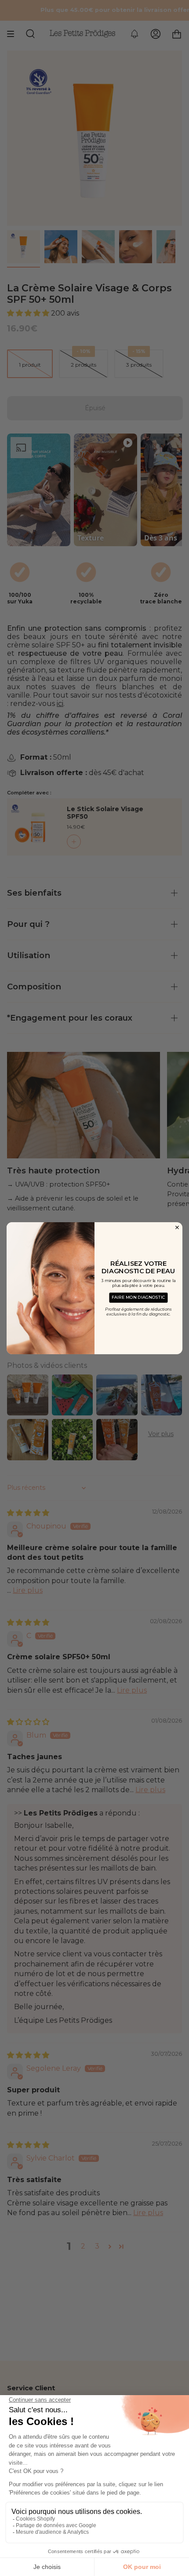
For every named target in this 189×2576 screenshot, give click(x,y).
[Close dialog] (177, 1227)
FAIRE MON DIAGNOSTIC (138, 1297)
